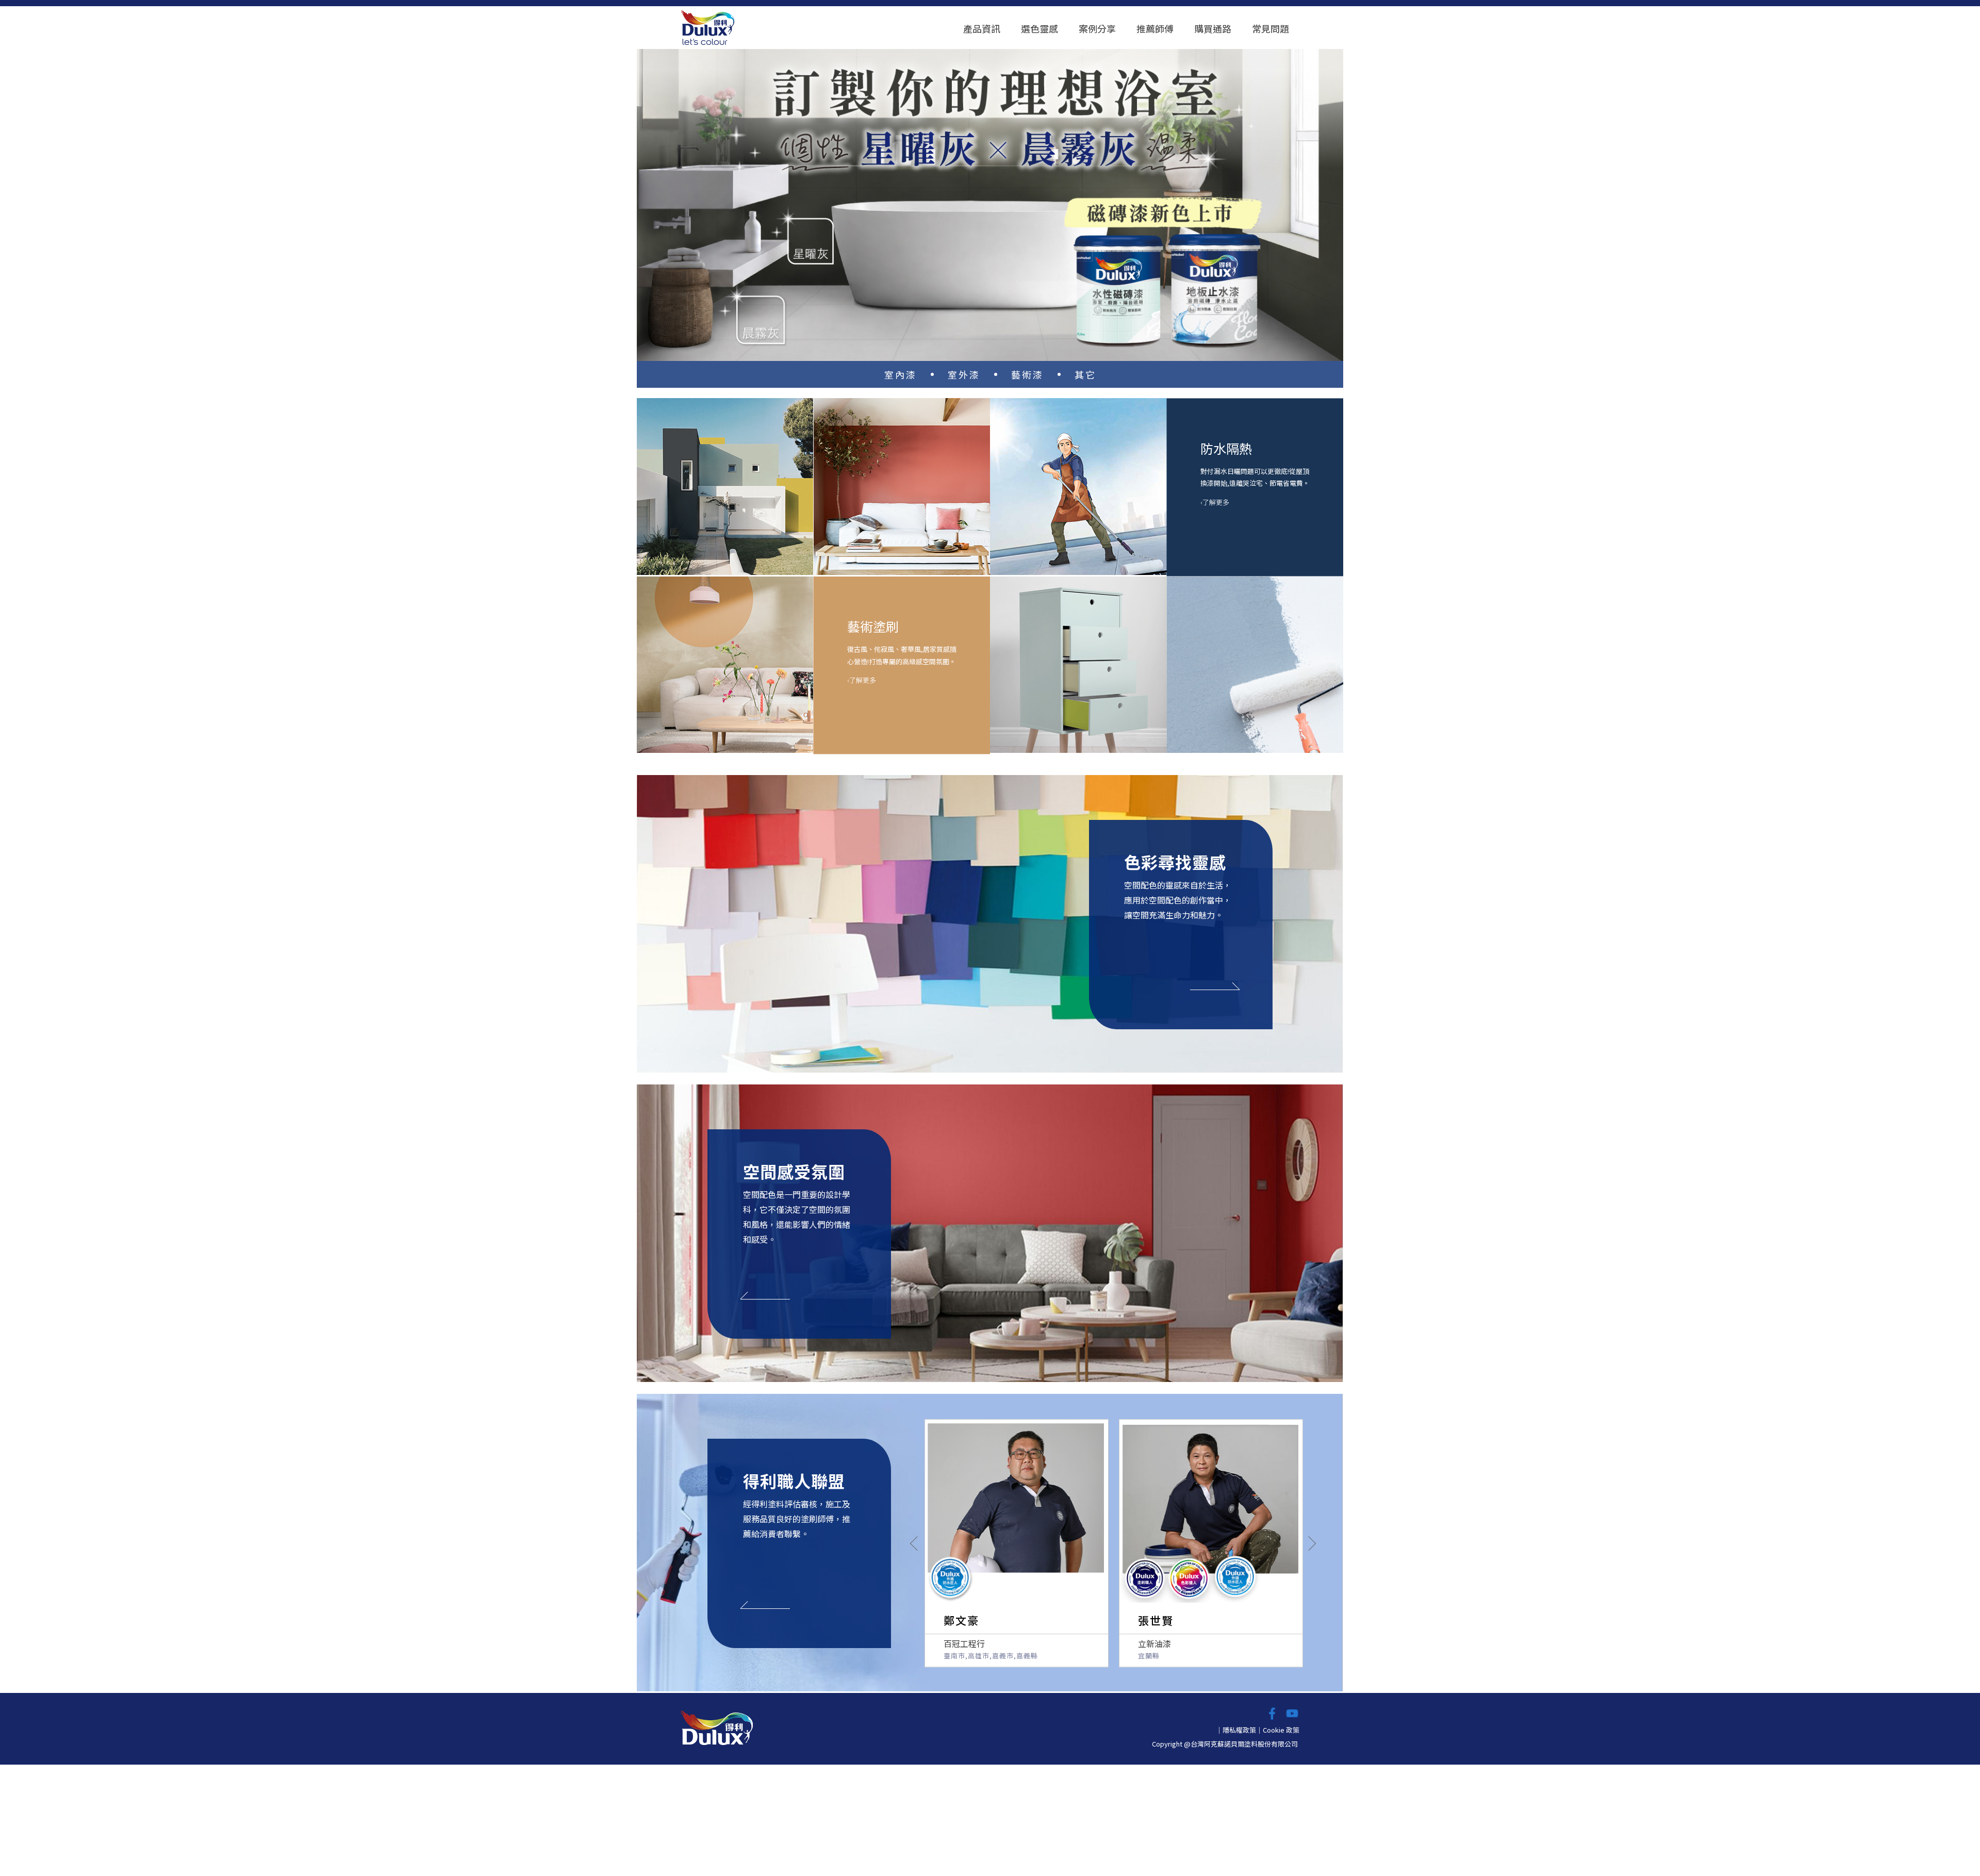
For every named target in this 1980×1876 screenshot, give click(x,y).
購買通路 (1213, 28)
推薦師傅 (1155, 28)
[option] (990, 202)
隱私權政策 (1239, 1730)
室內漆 (901, 374)
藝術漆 (1027, 374)
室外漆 (964, 374)
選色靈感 (1039, 28)
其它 (1085, 374)
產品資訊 (982, 28)
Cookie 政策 (1281, 1730)
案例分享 (1097, 28)
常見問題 (1270, 28)
